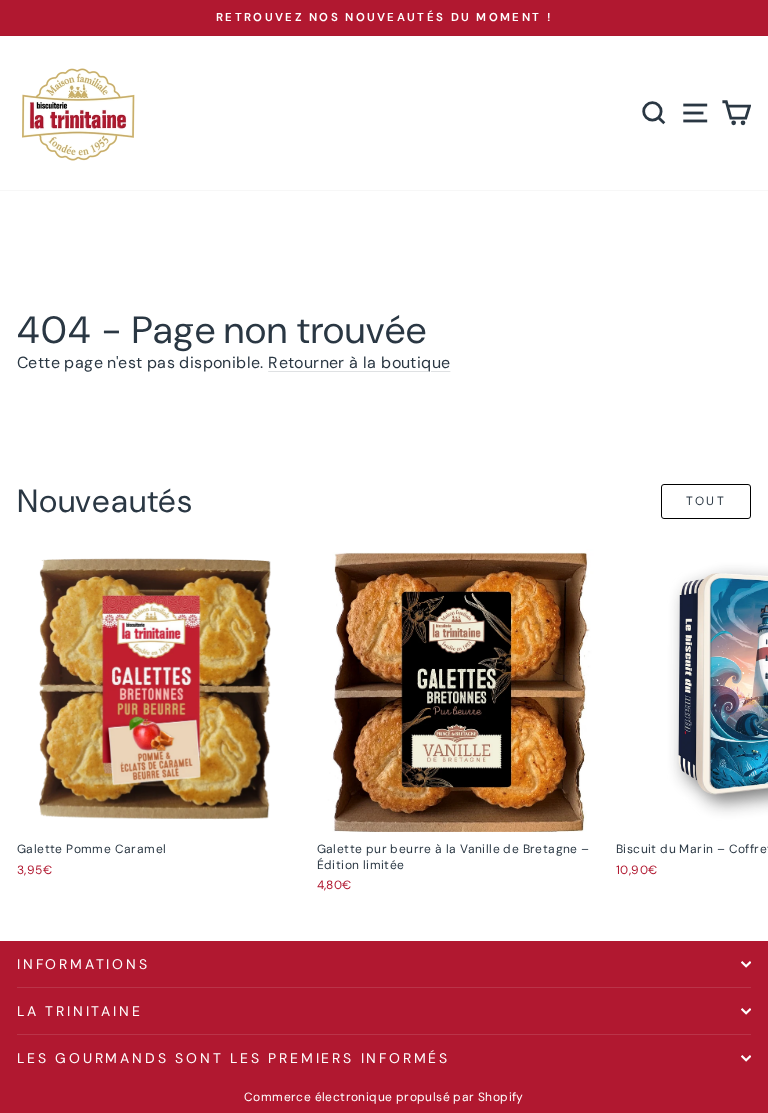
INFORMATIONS (83, 964)
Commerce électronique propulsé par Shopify (384, 1097)
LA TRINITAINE (79, 1011)
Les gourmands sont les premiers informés (233, 1058)
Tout (706, 501)
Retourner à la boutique (359, 362)
